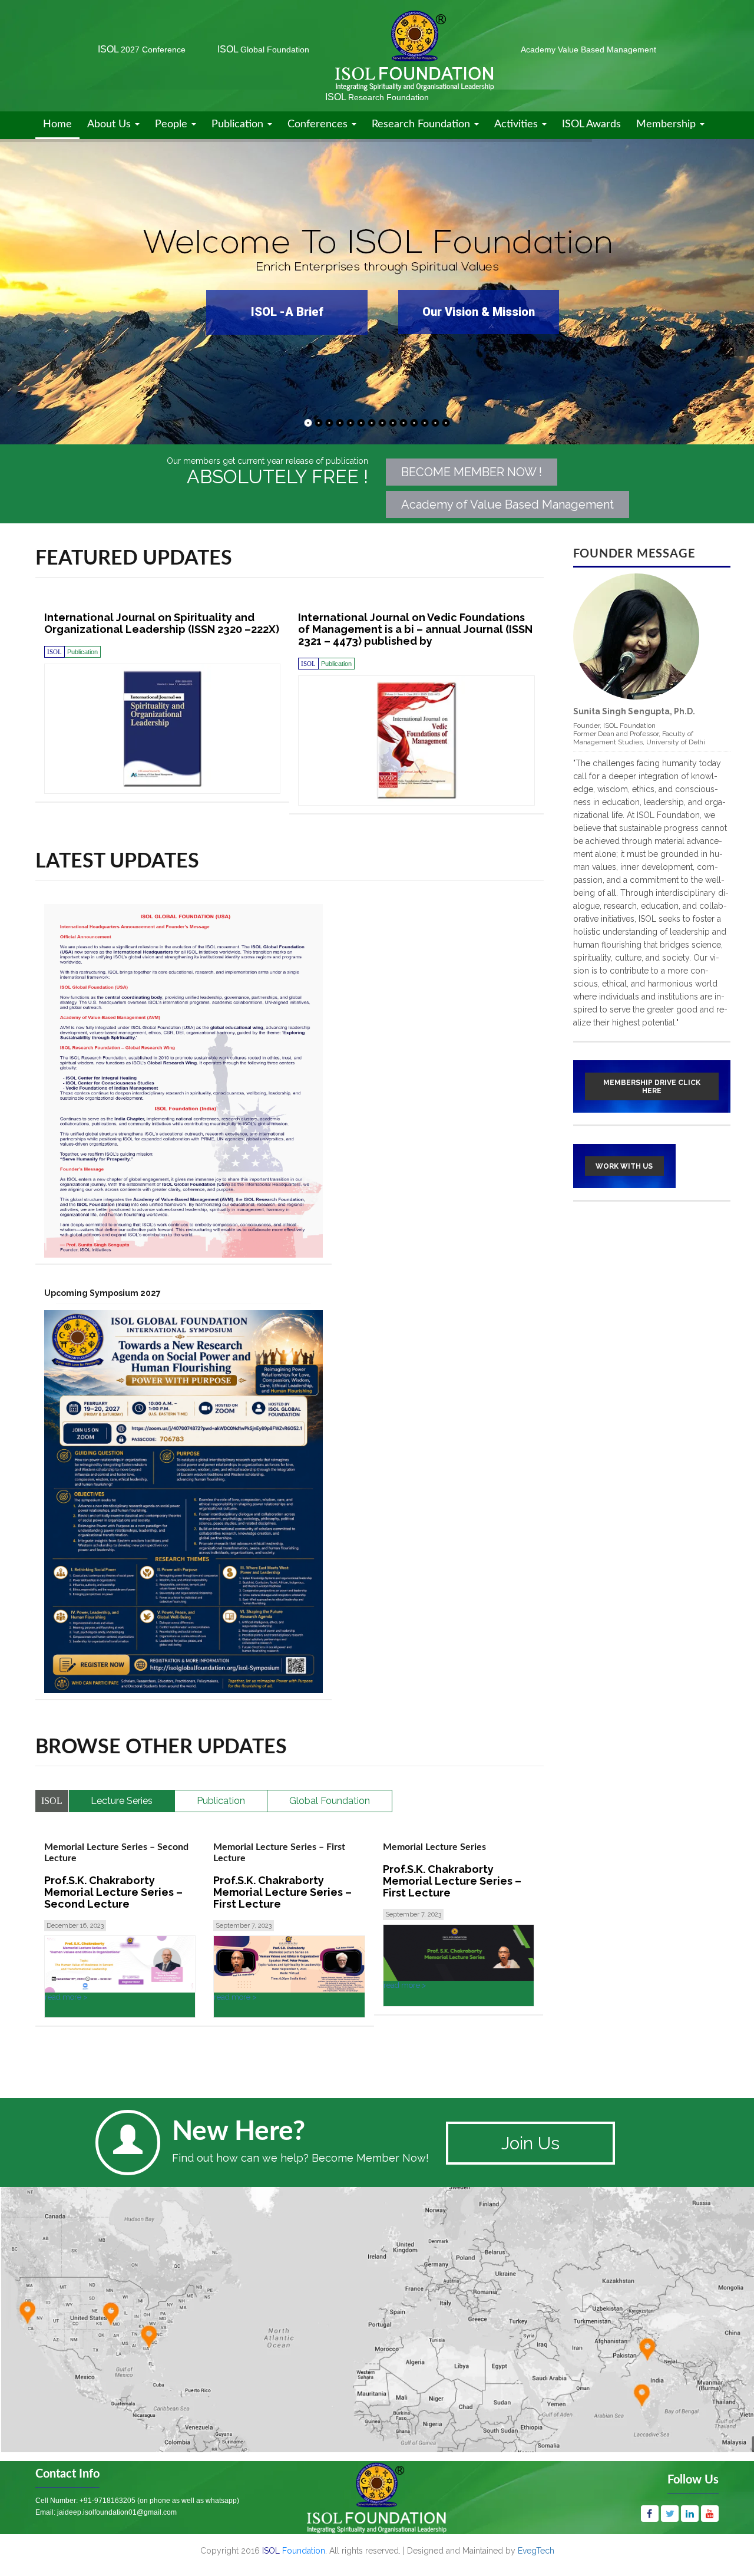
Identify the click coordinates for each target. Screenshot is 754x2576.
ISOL (142, 49)
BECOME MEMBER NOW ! (472, 472)
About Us (110, 124)
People (173, 124)
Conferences (319, 124)
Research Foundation (422, 124)
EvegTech (536, 2551)
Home (57, 124)
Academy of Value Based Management (507, 504)
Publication (239, 124)
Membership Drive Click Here (652, 1087)
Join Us (530, 2143)
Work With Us (624, 1166)
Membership (667, 124)
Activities (517, 124)
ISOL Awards (591, 124)
